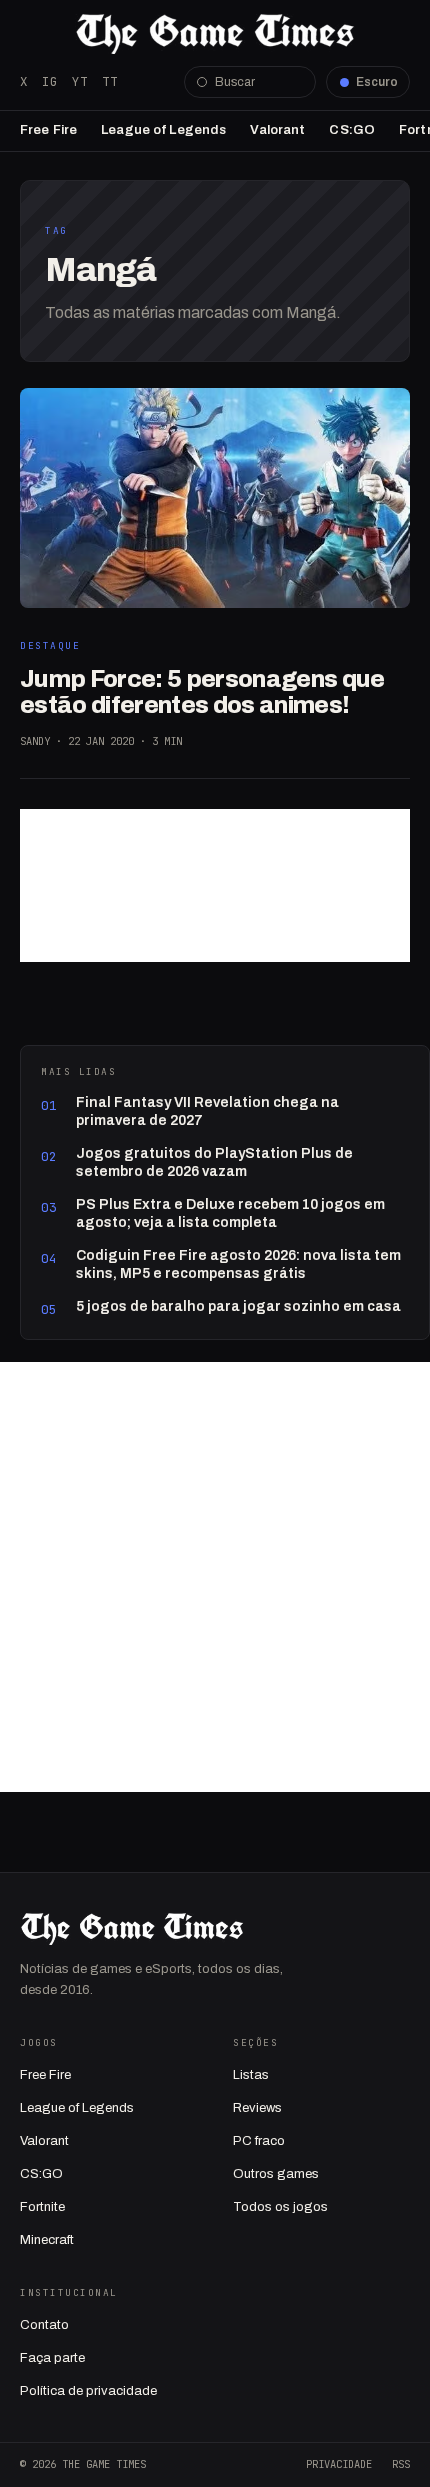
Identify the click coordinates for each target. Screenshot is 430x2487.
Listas (251, 2075)
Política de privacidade (88, 2391)
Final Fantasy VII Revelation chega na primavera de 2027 (207, 1111)
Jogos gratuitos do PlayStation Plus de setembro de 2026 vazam (214, 1162)
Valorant (277, 130)
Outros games (276, 2174)
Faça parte (52, 2358)
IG (50, 81)
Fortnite (42, 2207)
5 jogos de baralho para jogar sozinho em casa (238, 1306)
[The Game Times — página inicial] (215, 34)
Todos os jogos (280, 2207)
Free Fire (48, 130)
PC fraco (259, 2141)
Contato (44, 2325)
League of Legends (163, 130)
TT (110, 81)
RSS (401, 2464)
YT (80, 81)
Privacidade (339, 2464)
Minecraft (47, 2240)
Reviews (257, 2108)
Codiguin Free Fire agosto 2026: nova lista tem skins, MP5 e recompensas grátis (238, 1264)
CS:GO (352, 130)
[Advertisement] (215, 885)
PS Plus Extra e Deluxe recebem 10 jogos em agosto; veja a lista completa (230, 1213)
